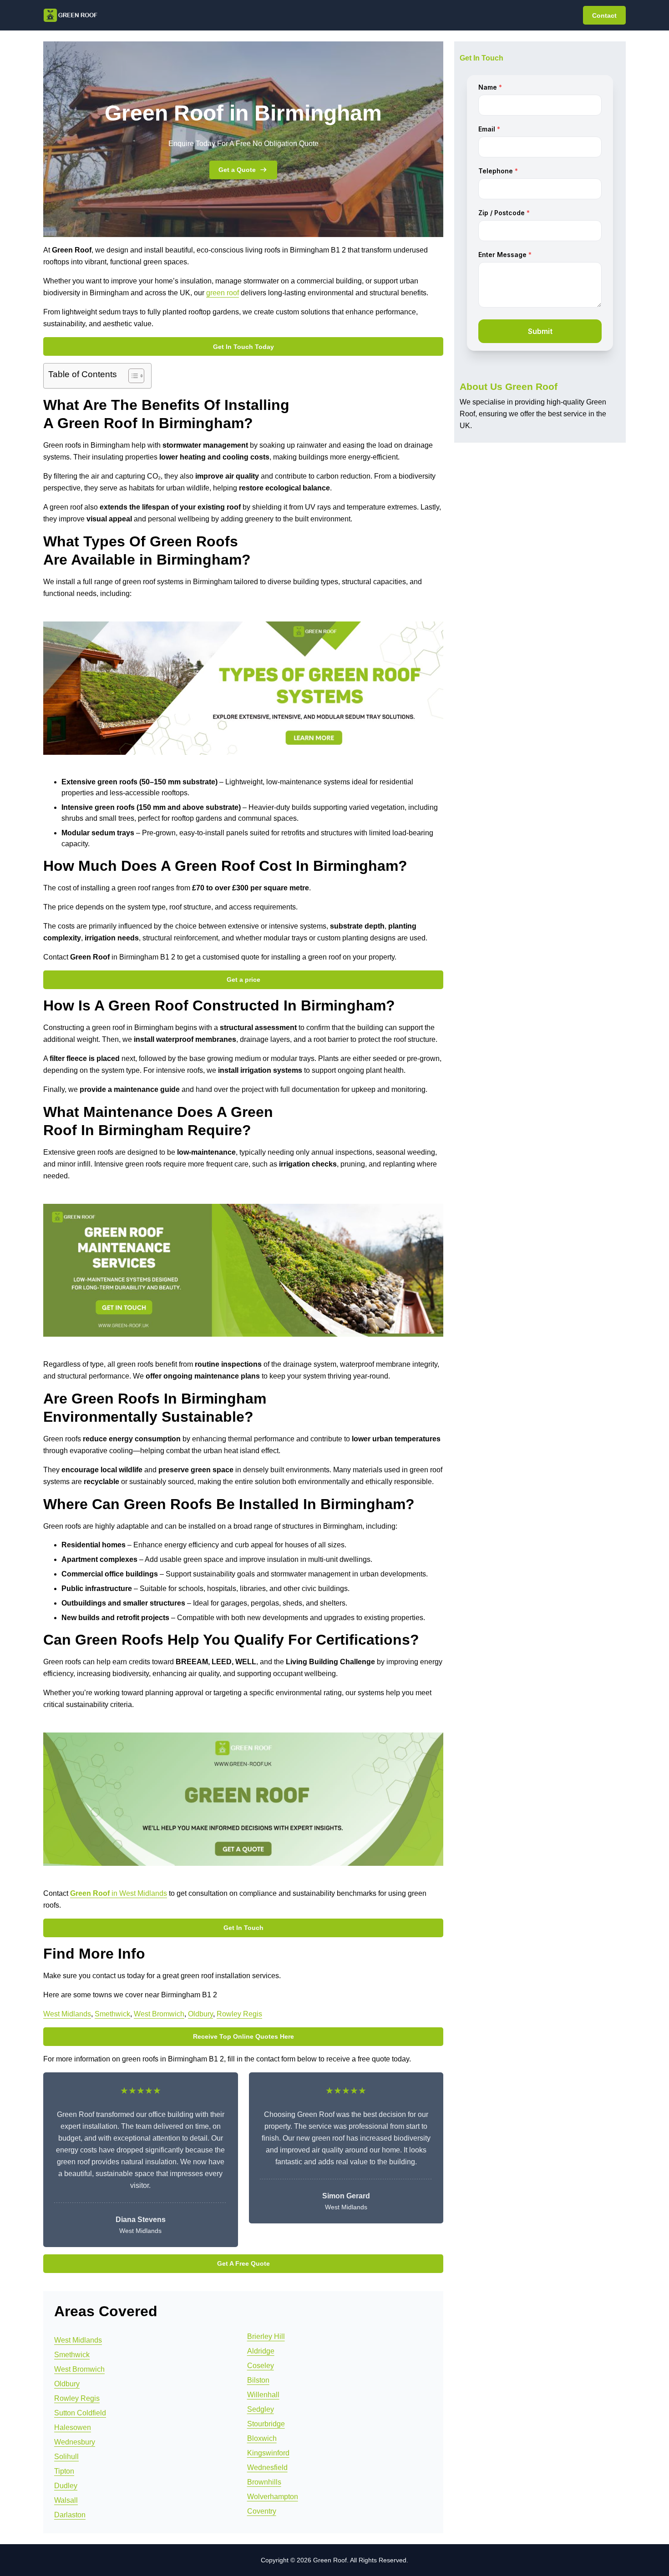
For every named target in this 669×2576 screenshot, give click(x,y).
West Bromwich (159, 2014)
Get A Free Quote (243, 2263)
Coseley (261, 2366)
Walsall (66, 2500)
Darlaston (70, 2515)
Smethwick (112, 2014)
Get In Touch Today (243, 347)
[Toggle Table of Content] (132, 376)
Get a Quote (237, 170)
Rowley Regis (239, 2014)
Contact (604, 15)
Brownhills (264, 2482)
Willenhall (263, 2395)
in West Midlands (119, 1893)
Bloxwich (262, 2438)
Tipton (64, 2471)
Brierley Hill (266, 2336)
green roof (223, 293)
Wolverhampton (273, 2497)
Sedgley (261, 2409)
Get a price (243, 980)
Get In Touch (243, 1928)
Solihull (66, 2457)
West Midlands (67, 2014)
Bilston (258, 2380)
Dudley (66, 2486)
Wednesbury (75, 2442)
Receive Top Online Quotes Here (243, 2036)
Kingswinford (268, 2453)
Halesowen (73, 2427)
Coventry (262, 2511)
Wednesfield (267, 2467)
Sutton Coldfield (80, 2413)
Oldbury (200, 2014)
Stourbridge (266, 2424)
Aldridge (261, 2351)
